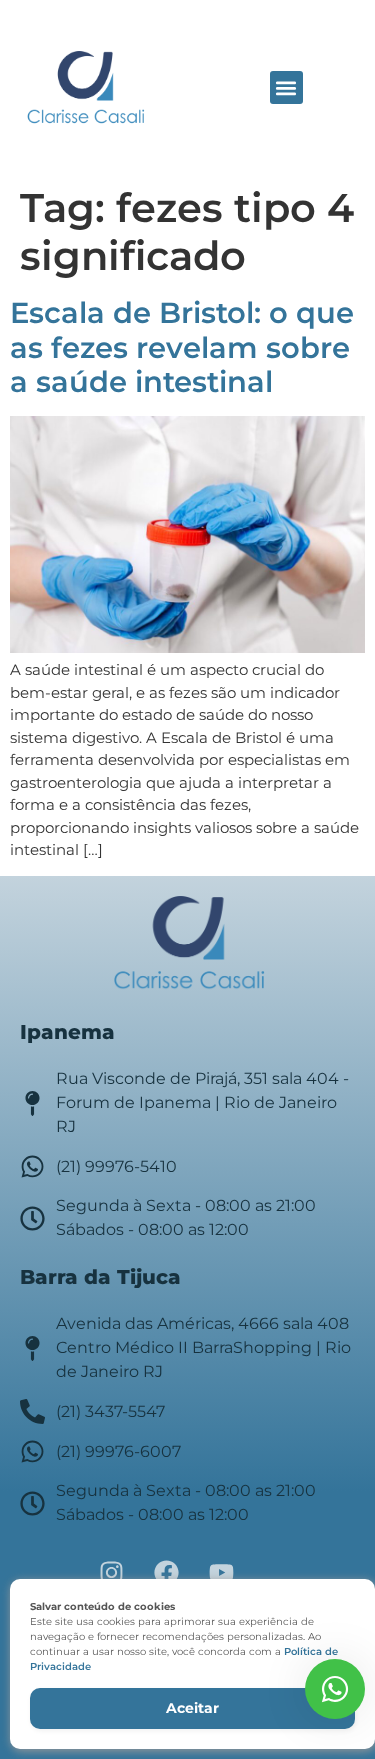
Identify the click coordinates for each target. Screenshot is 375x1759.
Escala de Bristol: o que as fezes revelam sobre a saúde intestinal (182, 347)
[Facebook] (167, 1572)
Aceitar (192, 1708)
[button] (286, 87)
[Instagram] (112, 1572)
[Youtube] (222, 1572)
